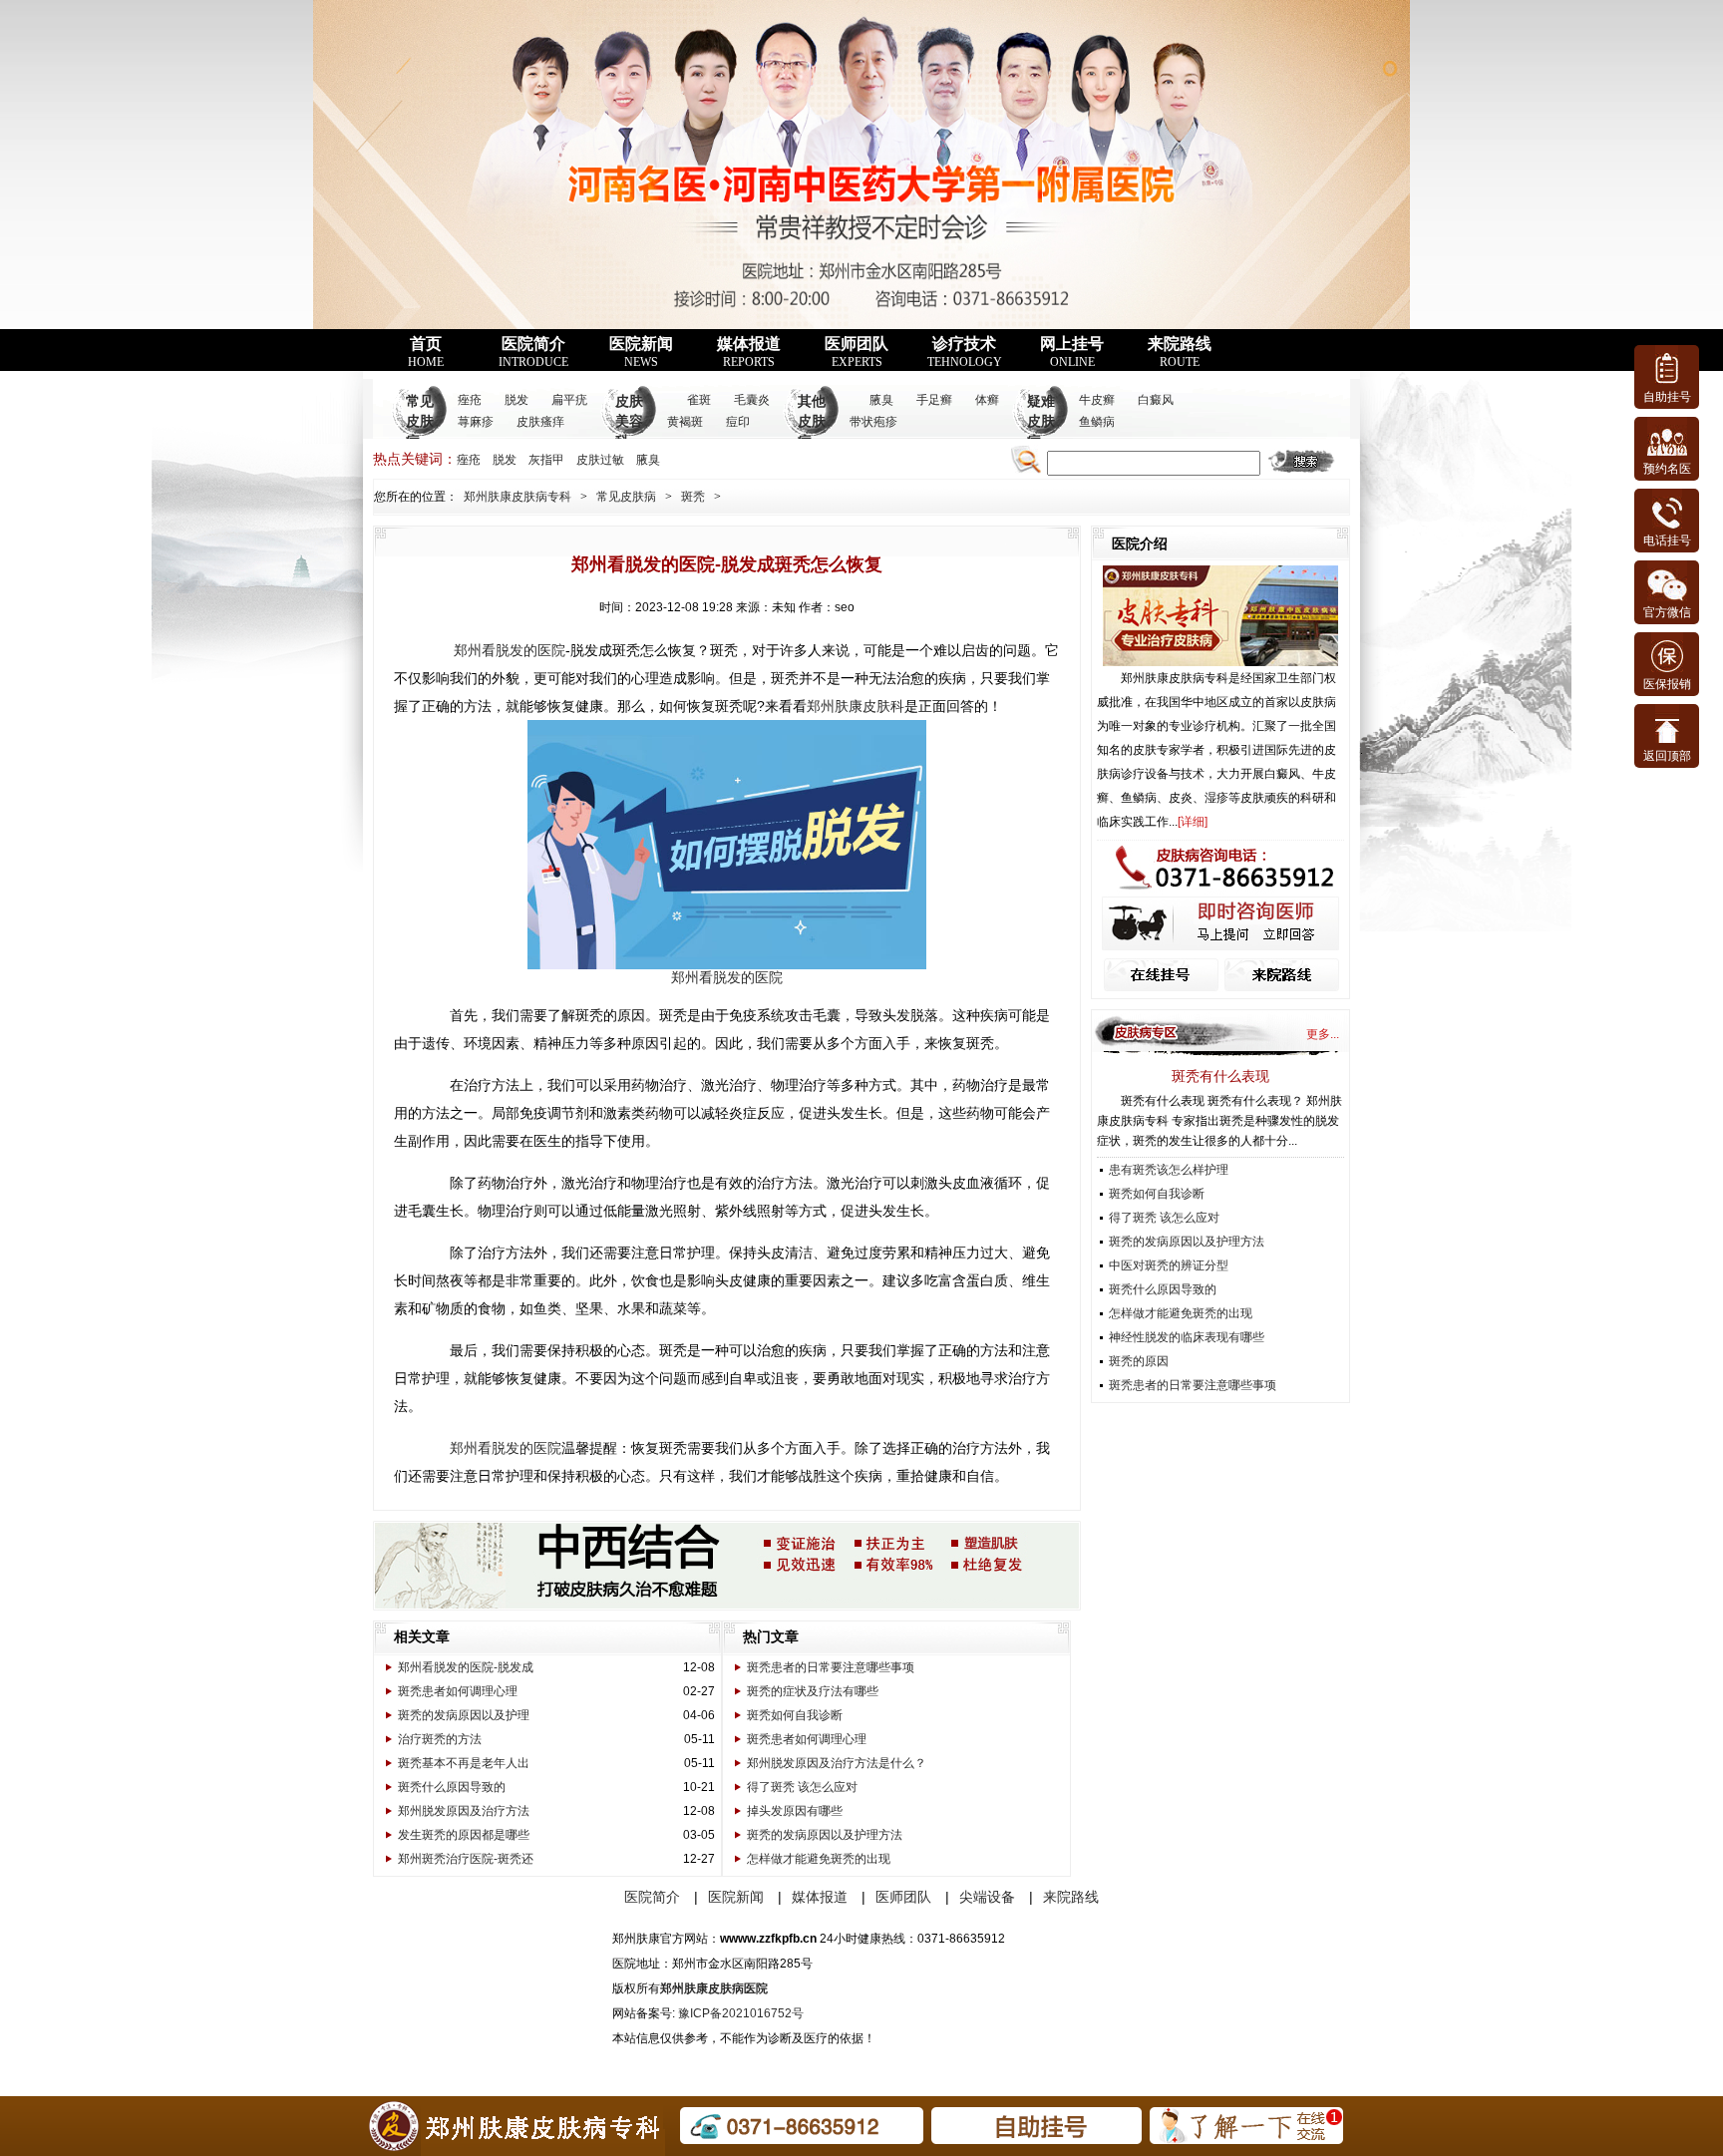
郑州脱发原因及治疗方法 (464, 1811)
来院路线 (1180, 352)
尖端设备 (987, 1897)
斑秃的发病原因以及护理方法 (825, 1835)
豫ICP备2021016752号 (741, 2013)
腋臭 (881, 400)
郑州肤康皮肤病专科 (517, 497)
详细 (1193, 822)
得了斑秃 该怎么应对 (802, 1787)
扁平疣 (569, 400)
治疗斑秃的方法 (440, 1739)
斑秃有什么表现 (1220, 1076)
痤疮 (470, 400)
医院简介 (533, 352)
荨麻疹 (476, 422)
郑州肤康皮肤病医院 (714, 1988)
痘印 (738, 422)
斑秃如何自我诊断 (795, 1715)
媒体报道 (749, 352)
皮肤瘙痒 (540, 422)
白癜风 (1156, 400)
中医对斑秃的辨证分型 (1169, 1265)
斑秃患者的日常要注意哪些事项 (831, 1667)
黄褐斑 (685, 422)
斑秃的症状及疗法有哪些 (813, 1691)
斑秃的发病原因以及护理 (464, 1715)
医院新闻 (641, 352)
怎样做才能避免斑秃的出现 (819, 1859)
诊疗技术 (965, 352)
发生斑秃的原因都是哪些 (464, 1835)
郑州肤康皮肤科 (856, 706)
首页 (426, 352)
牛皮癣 (1097, 400)
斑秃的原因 (1139, 1361)
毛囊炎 (752, 400)
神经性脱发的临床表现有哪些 (1187, 1337)
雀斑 (699, 400)
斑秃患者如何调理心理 (458, 1691)
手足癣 (934, 400)
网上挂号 (1072, 352)
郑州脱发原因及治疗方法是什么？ (837, 1763)
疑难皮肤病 (1041, 421)
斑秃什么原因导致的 (452, 1787)
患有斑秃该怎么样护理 (1169, 1170)
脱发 (517, 400)
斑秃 (693, 497)
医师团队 (857, 352)
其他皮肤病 (812, 421)
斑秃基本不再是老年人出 (464, 1763)
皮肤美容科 (629, 421)
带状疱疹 (873, 422)
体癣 (987, 400)
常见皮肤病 (420, 421)
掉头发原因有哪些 (795, 1811)
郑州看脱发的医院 (510, 650)
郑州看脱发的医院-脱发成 (466, 1667)
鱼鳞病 (1097, 422)
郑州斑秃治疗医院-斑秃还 (466, 1859)
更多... (1323, 1034)
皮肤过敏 (600, 460)
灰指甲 (546, 460)
